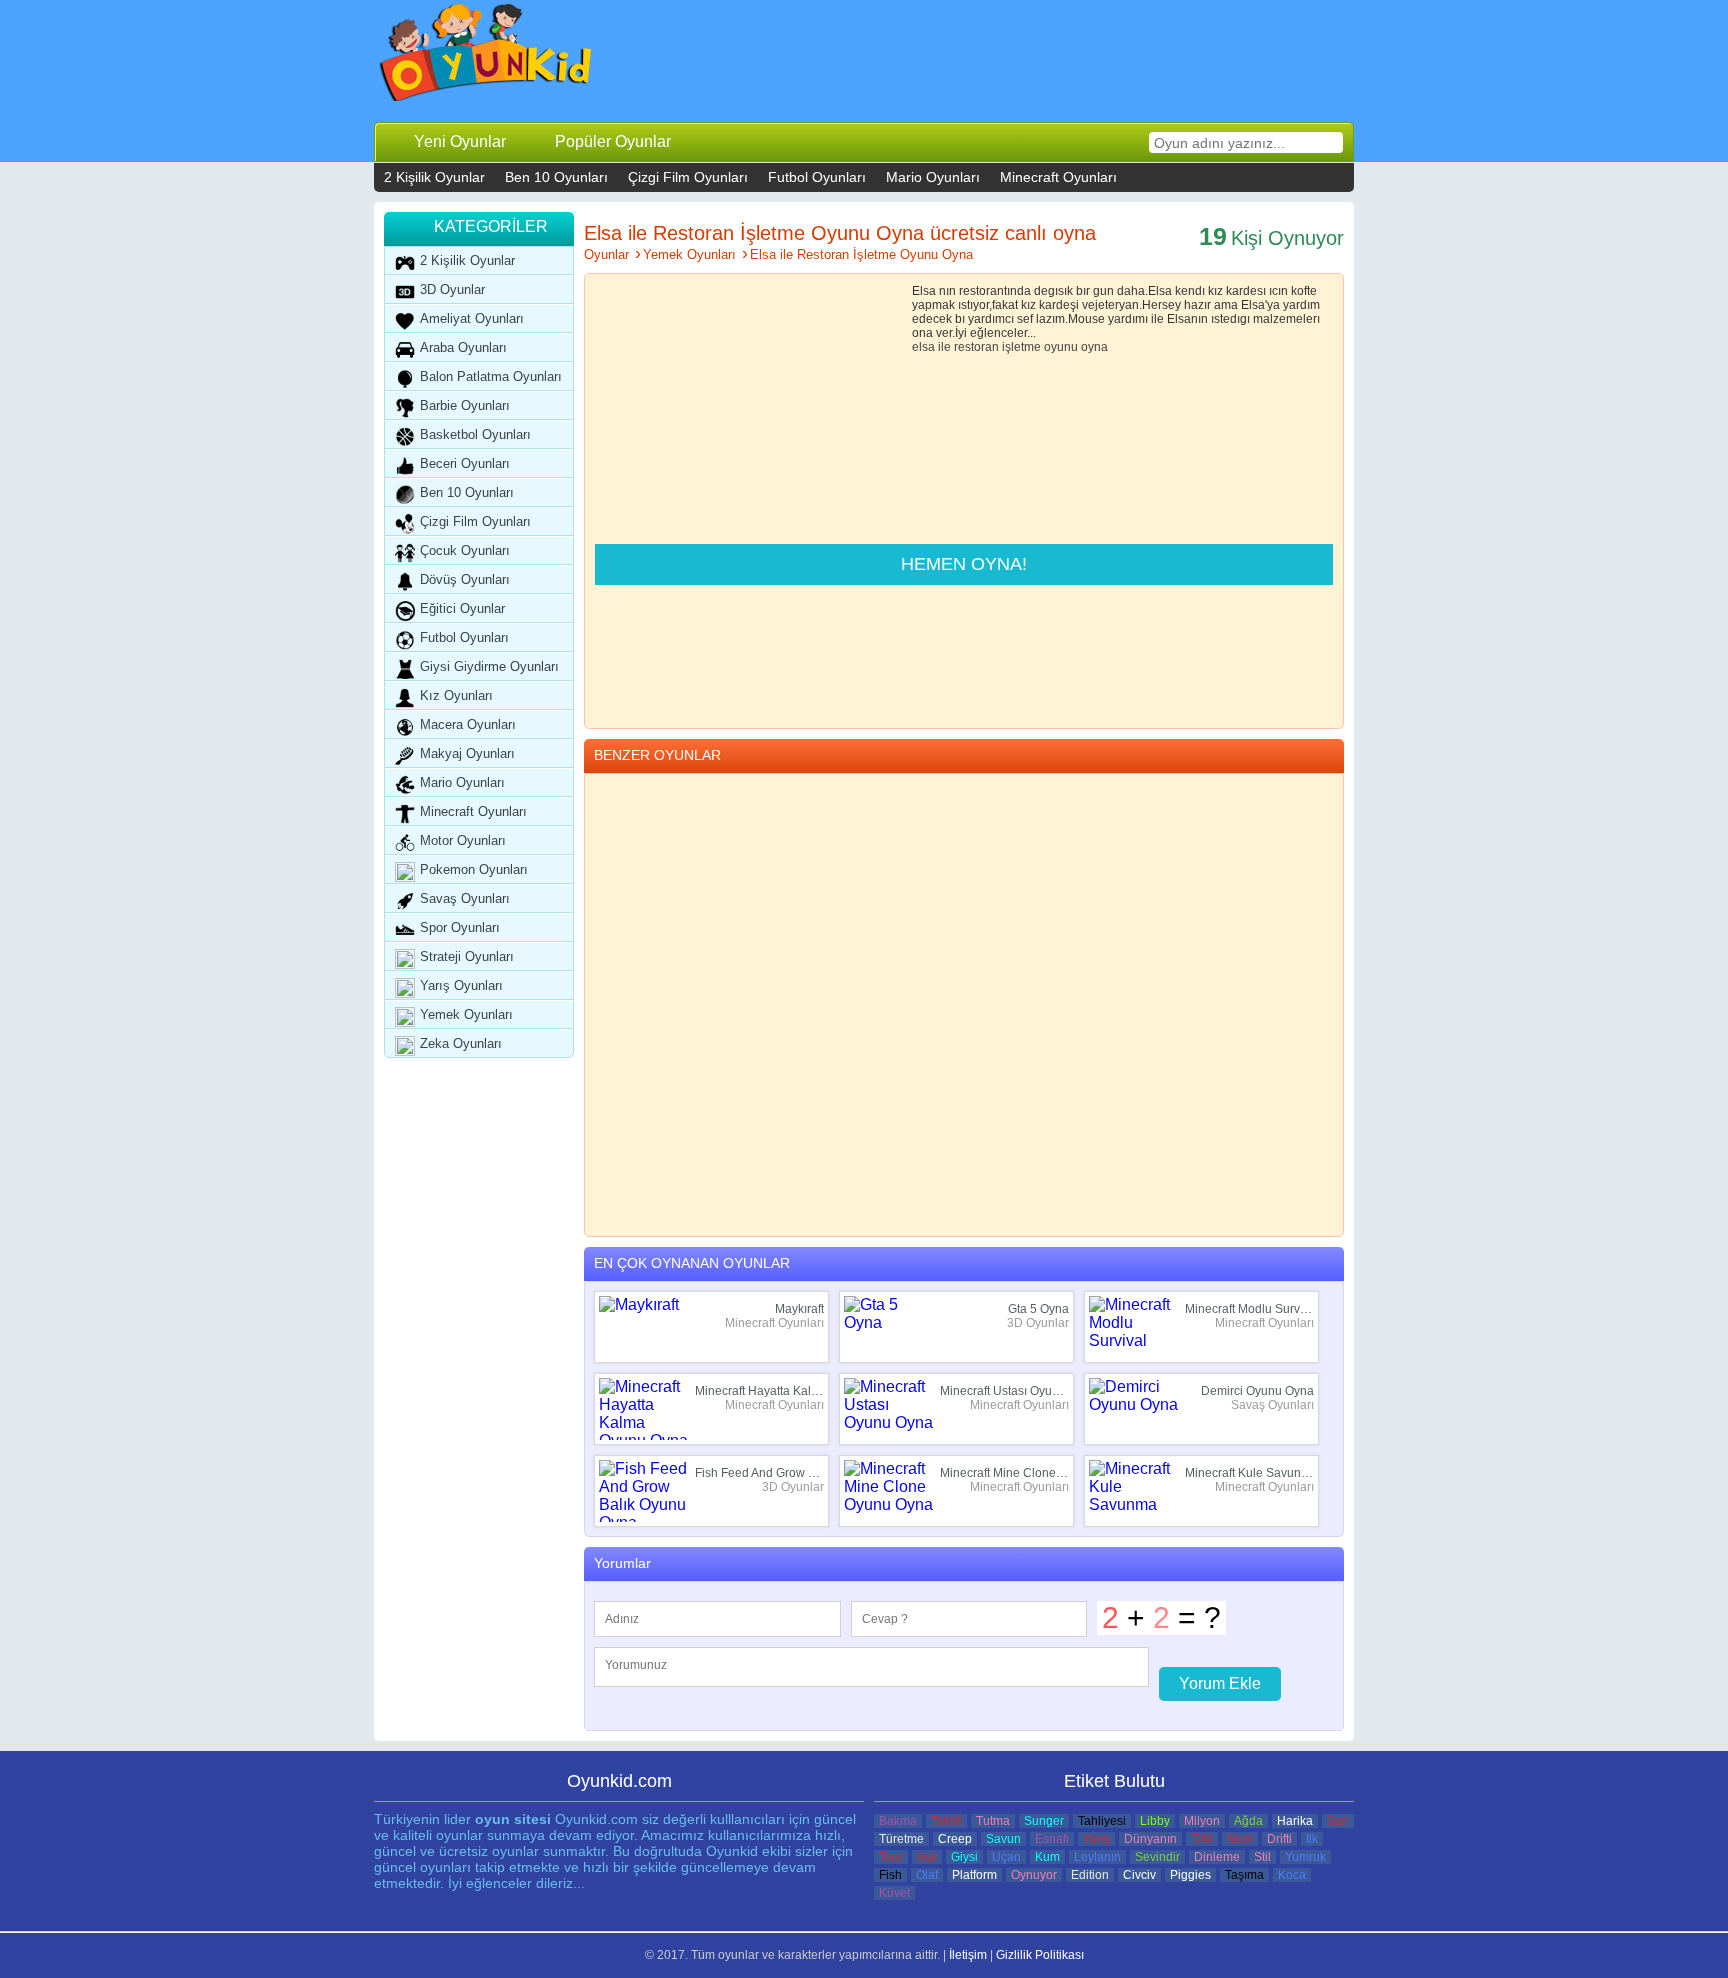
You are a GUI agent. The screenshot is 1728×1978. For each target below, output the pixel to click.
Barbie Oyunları (465, 405)
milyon (1202, 1821)
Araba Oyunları (463, 347)
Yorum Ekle (1220, 1683)
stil (1262, 1857)
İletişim (968, 1955)
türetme (901, 1839)
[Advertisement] (984, 60)
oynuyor (1034, 1875)
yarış (1096, 1839)
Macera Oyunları (468, 724)
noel (1240, 1839)
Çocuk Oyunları (465, 550)
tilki (1202, 1839)
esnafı (1052, 1839)
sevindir (1157, 1857)
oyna (1094, 347)
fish (890, 1875)
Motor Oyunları (463, 840)
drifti (1279, 1839)
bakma (898, 1821)
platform (974, 1875)
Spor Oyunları (460, 927)
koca (1292, 1875)
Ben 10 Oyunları (556, 177)
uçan (1006, 1857)
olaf (927, 1875)
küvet (894, 1893)
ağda (1248, 1821)
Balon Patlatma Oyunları (491, 376)
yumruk (1305, 1857)
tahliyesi (1102, 1821)
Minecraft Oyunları (1058, 177)
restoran (976, 347)
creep (955, 1839)
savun (1003, 1839)
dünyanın (1150, 1839)
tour (891, 1857)
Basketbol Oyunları (475, 434)
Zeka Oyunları (461, 1043)
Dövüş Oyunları (465, 579)
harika (1295, 1821)
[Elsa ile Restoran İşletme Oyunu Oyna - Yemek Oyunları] (486, 57)
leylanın (1097, 1857)
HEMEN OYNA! (964, 564)
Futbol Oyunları (817, 177)
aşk (927, 1857)
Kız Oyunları (456, 695)
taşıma (1244, 1875)
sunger (1044, 1821)
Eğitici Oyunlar (462, 608)
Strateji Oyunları (467, 956)
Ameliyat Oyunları (472, 318)
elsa (923, 347)
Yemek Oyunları (466, 1014)
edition (1090, 1875)
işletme (1021, 347)
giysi (964, 1857)
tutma (993, 1821)
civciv (1139, 1875)
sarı (1338, 1821)
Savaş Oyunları (465, 898)
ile (944, 347)
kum (1047, 1857)
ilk (1312, 1839)
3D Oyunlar (452, 289)
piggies (1190, 1875)
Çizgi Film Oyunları (688, 177)
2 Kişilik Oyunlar (434, 177)
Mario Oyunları (933, 177)
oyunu (1061, 347)
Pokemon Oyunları (474, 869)
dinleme (1217, 1857)
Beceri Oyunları (465, 463)
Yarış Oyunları (461, 985)
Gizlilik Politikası (1040, 1955)
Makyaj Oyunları (467, 753)
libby (1155, 1821)
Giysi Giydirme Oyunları (489, 666)
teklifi (946, 1821)
